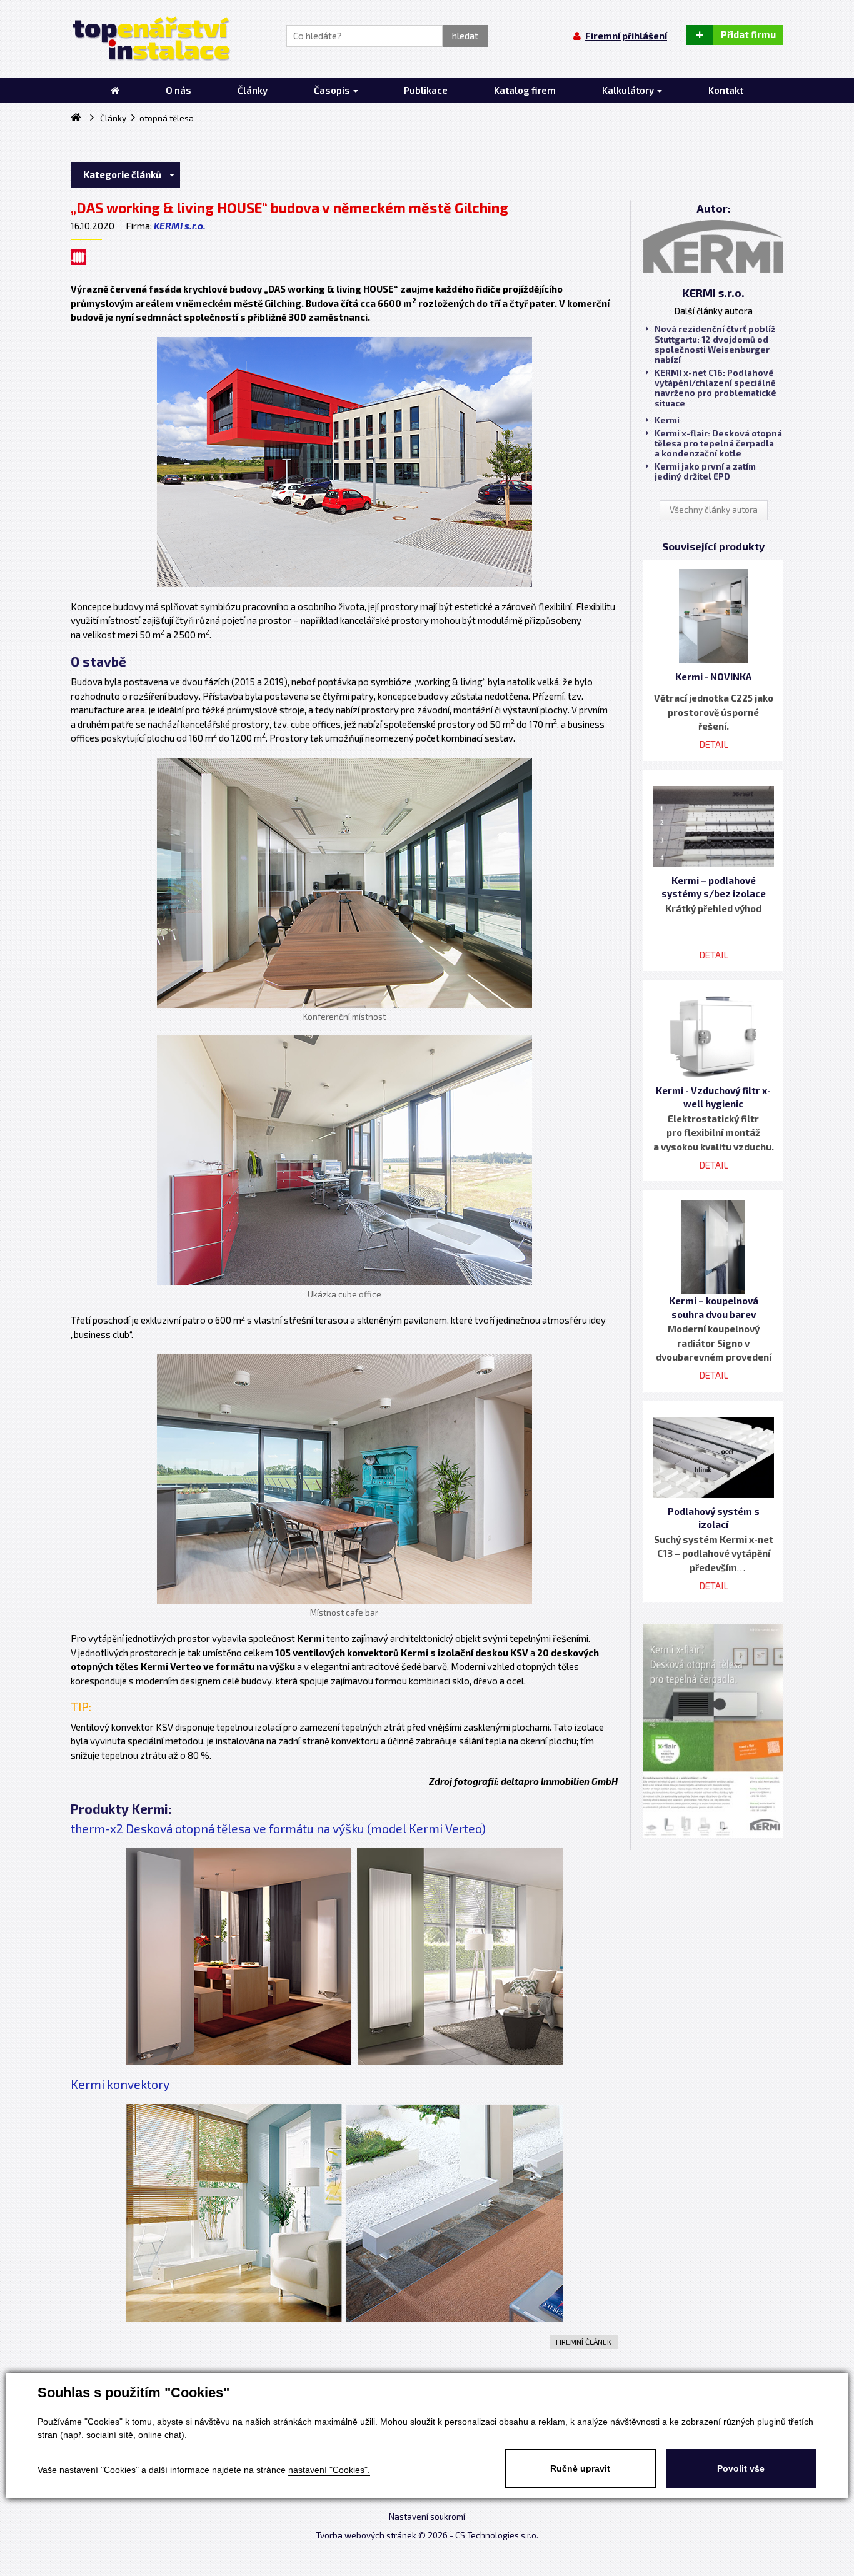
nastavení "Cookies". (329, 2470)
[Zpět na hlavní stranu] (150, 39)
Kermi (667, 420)
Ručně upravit (580, 2468)
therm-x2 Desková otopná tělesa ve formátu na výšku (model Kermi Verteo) (278, 1829)
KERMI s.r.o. (180, 226)
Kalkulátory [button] (629, 90)
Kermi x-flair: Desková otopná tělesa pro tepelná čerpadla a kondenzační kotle (718, 443)
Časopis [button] (333, 90)
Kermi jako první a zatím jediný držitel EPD (705, 471)
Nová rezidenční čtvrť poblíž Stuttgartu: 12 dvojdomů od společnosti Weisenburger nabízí (715, 344)
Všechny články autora (714, 510)
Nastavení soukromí (427, 2517)
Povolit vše (741, 2468)
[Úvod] (115, 90)
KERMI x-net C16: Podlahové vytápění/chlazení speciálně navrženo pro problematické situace (716, 388)
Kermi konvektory (120, 2084)
